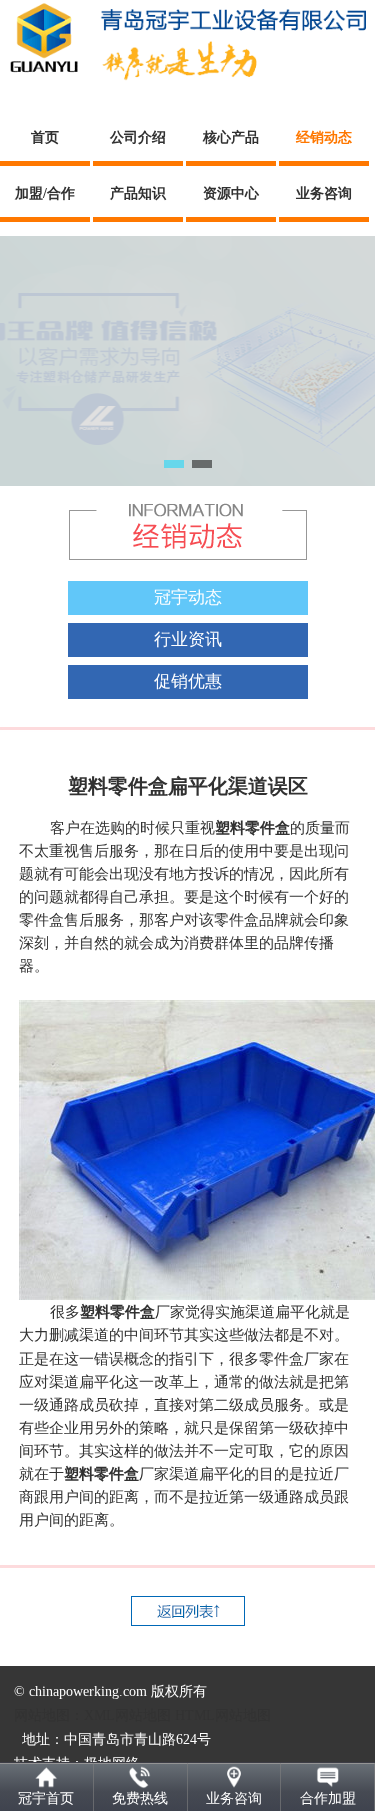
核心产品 (231, 137)
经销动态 (324, 137)
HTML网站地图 (223, 1715)
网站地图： (49, 1715)
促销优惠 (188, 681)
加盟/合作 (45, 193)
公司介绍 (138, 137)
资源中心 (231, 193)
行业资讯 (188, 639)
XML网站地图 (127, 1715)
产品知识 (138, 193)
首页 (45, 137)
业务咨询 (324, 193)
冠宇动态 (188, 597)
